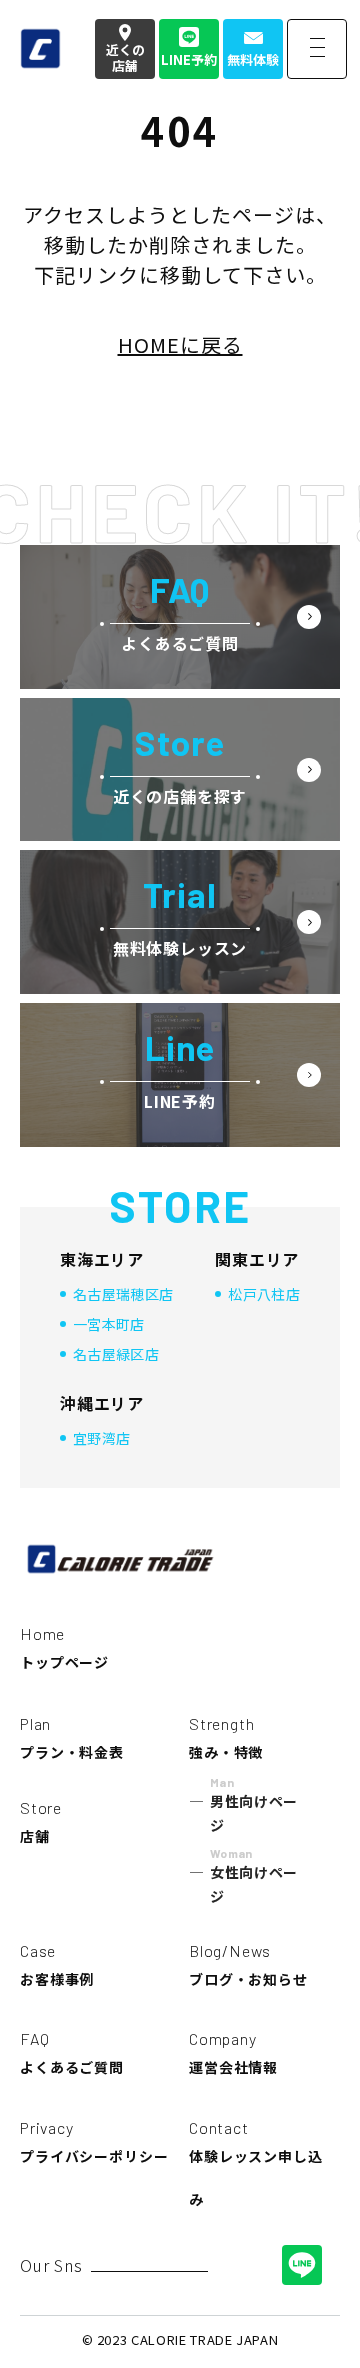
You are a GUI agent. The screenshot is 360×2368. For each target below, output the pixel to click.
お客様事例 (57, 1965)
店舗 (41, 1822)
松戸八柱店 (264, 1294)
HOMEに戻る (180, 344)
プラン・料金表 (72, 1738)
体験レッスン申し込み (256, 2163)
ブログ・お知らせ (248, 1965)
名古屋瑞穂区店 (123, 1294)
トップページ (64, 1648)
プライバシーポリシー (94, 2142)
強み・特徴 (226, 1738)
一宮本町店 (109, 1324)
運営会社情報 (233, 2053)
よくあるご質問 (72, 2053)
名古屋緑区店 (116, 1354)
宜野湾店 (101, 1438)
